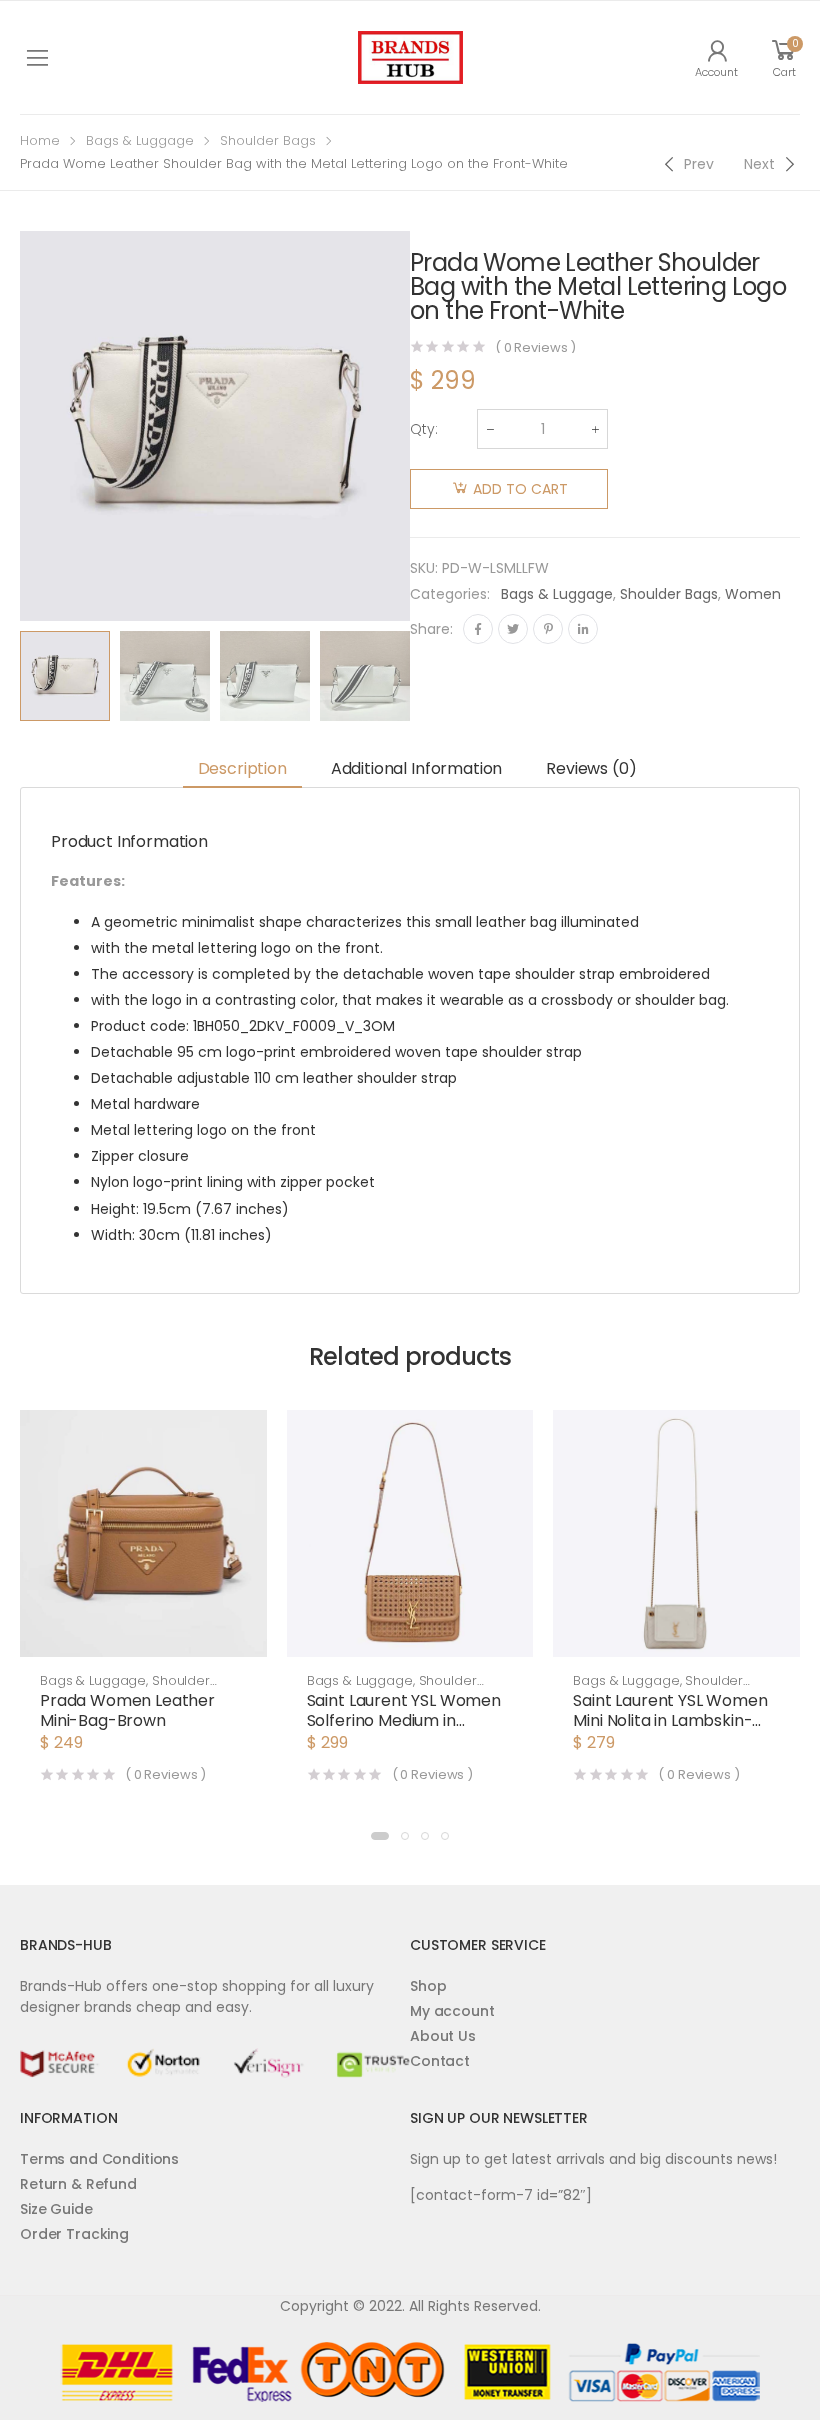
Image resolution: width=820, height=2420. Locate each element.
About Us (443, 2036)
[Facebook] (478, 629)
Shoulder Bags (268, 140)
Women (753, 594)
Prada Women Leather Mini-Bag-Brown (127, 1710)
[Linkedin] (583, 629)
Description (242, 768)
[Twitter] (513, 629)
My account (452, 2011)
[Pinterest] (548, 629)
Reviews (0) (591, 768)
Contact (440, 2061)
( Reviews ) (535, 347)
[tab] (242, 769)
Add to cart (520, 489)
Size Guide (56, 2209)
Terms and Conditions (99, 2159)
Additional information (416, 768)
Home (40, 140)
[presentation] (425, 676)
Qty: (424, 429)
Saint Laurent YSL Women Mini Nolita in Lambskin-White (670, 1720)
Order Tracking (74, 2234)
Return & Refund (78, 2184)
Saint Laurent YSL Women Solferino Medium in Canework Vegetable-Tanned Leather (404, 1730)
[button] (380, 1836)
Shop (428, 1986)
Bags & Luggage (140, 140)
